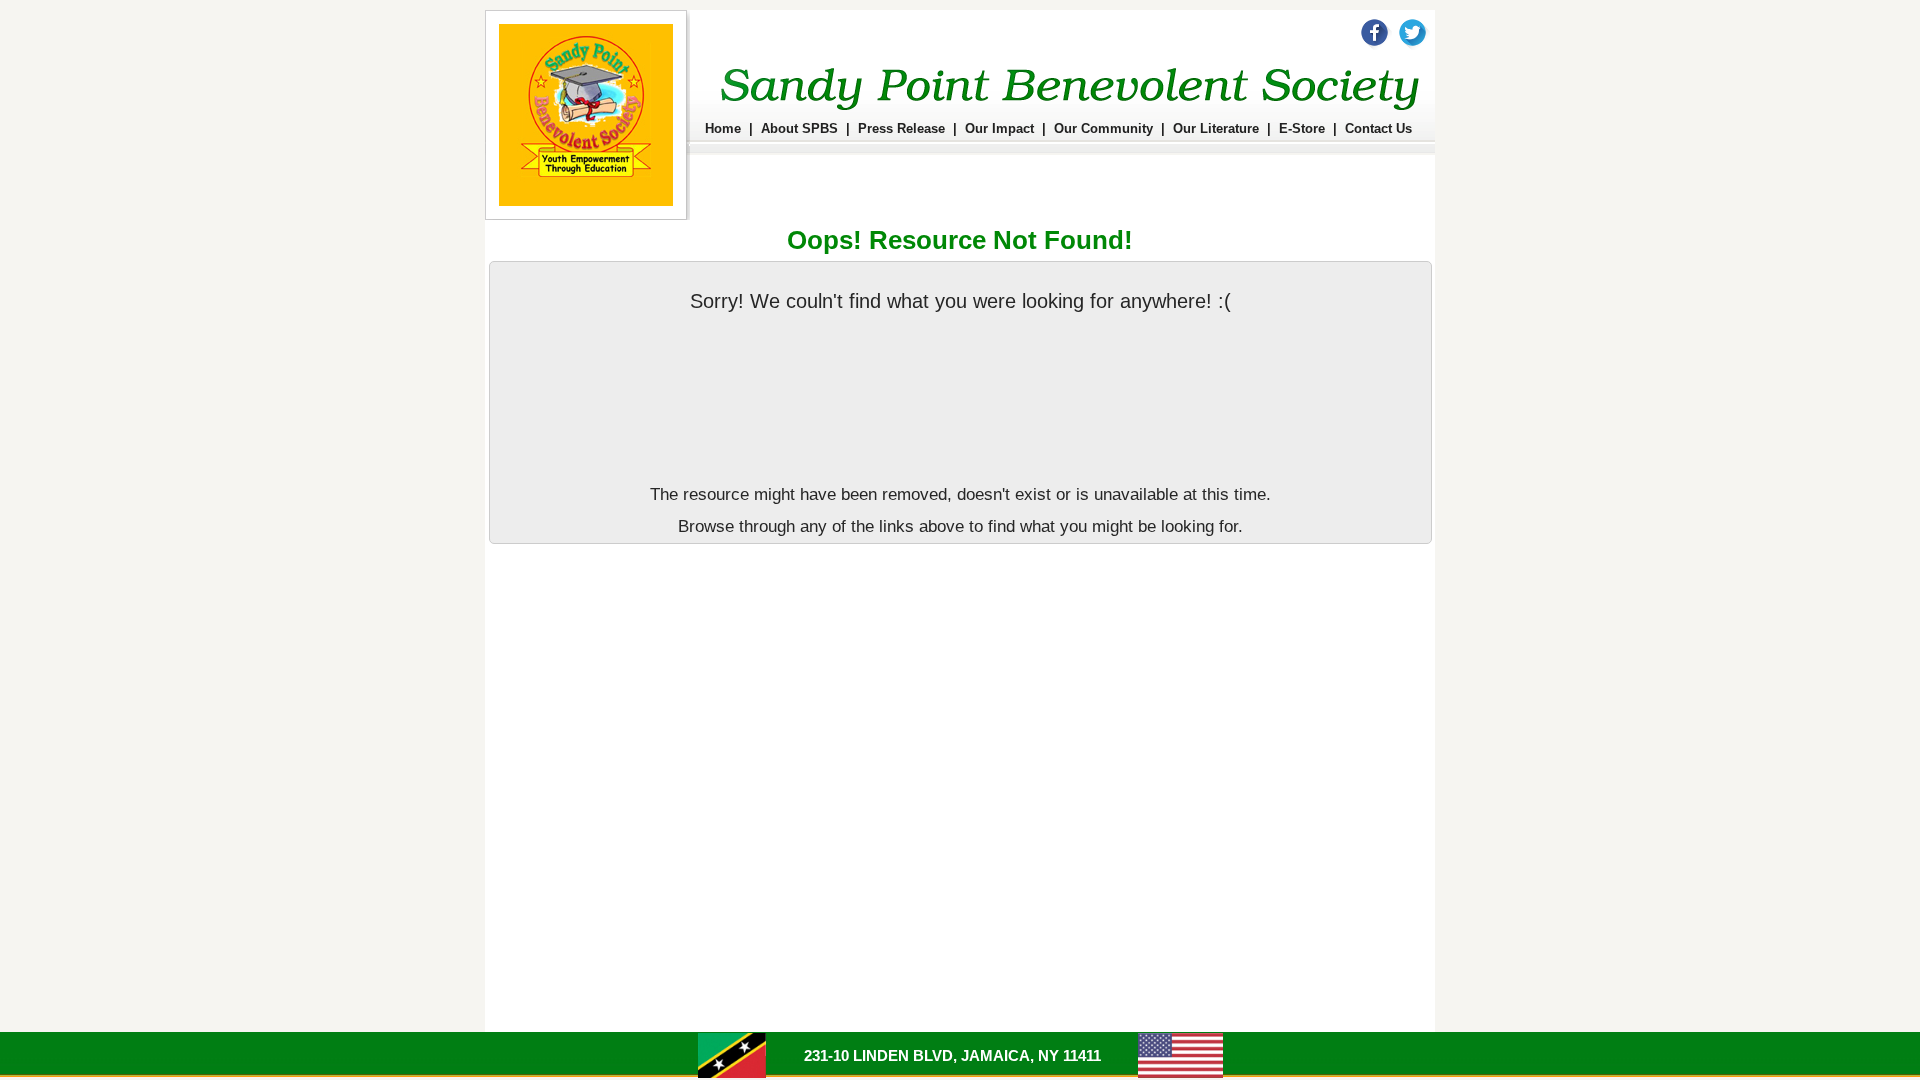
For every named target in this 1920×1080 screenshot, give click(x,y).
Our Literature (1216, 128)
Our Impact (999, 128)
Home (723, 128)
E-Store (1302, 128)
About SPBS (799, 128)
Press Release (901, 128)
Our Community (1103, 128)
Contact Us (1378, 128)
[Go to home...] (587, 216)
